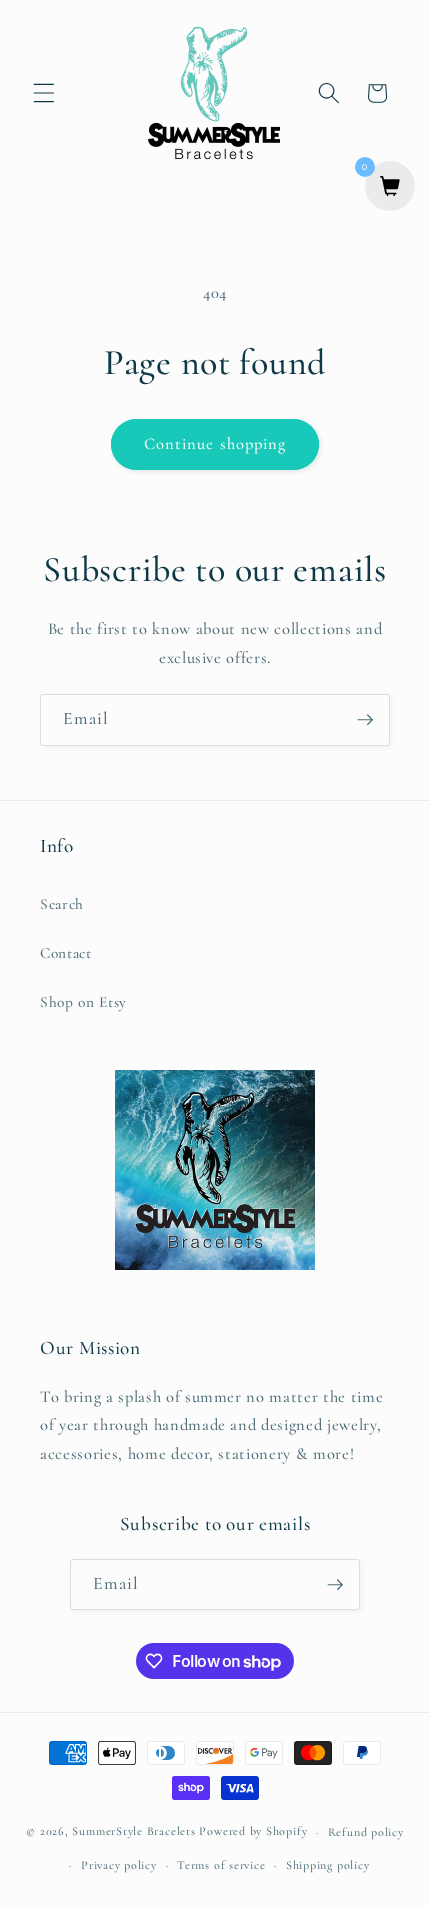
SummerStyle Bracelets (133, 1832)
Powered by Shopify (253, 1832)
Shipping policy (328, 1865)
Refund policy (366, 1832)
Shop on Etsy (83, 1002)
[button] (44, 93)
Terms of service (221, 1865)
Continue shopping (215, 444)
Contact (66, 953)
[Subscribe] (365, 720)
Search (62, 904)
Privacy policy (119, 1865)
